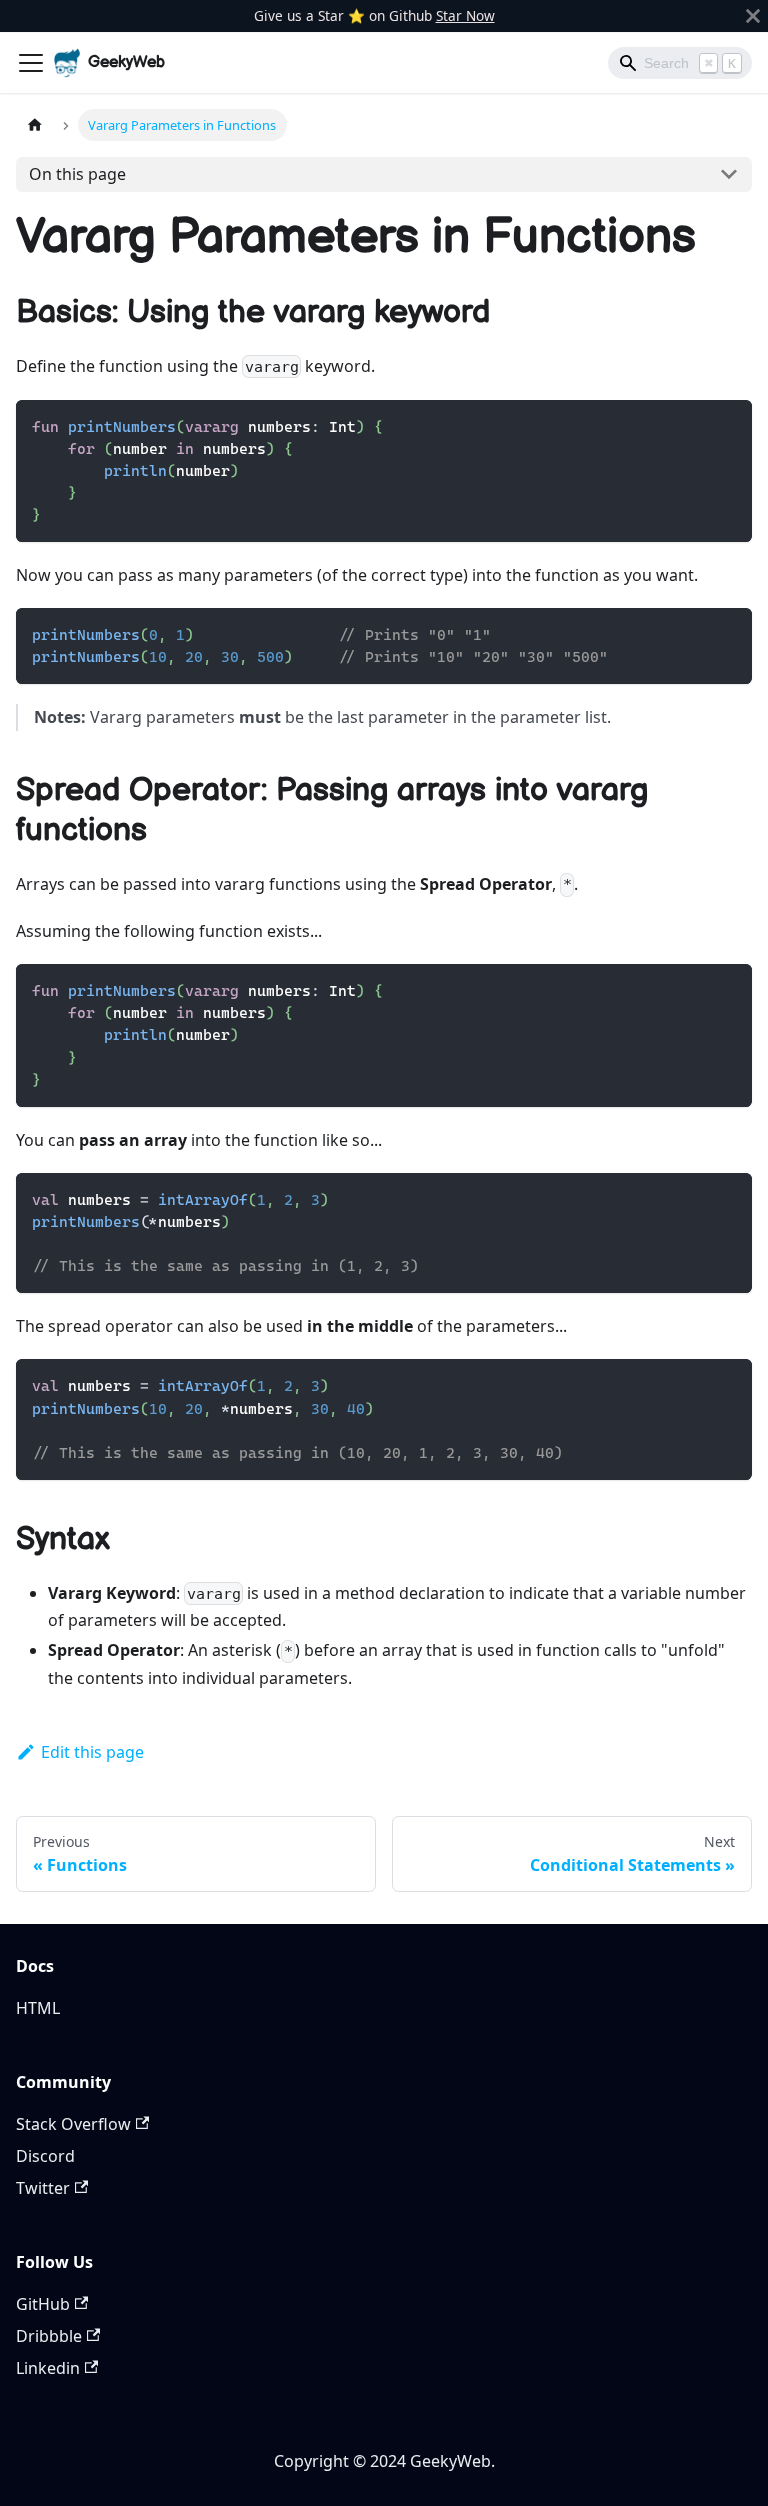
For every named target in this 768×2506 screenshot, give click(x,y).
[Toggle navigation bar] (31, 63)
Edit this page (92, 1752)
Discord (45, 2156)
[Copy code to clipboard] (727, 424)
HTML (38, 2008)
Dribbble (49, 2336)
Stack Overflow (73, 2124)
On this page (77, 174)
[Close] (753, 16)
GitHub (43, 2304)
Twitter (43, 2188)
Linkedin (48, 2368)
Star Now (465, 15)
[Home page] (35, 124)
